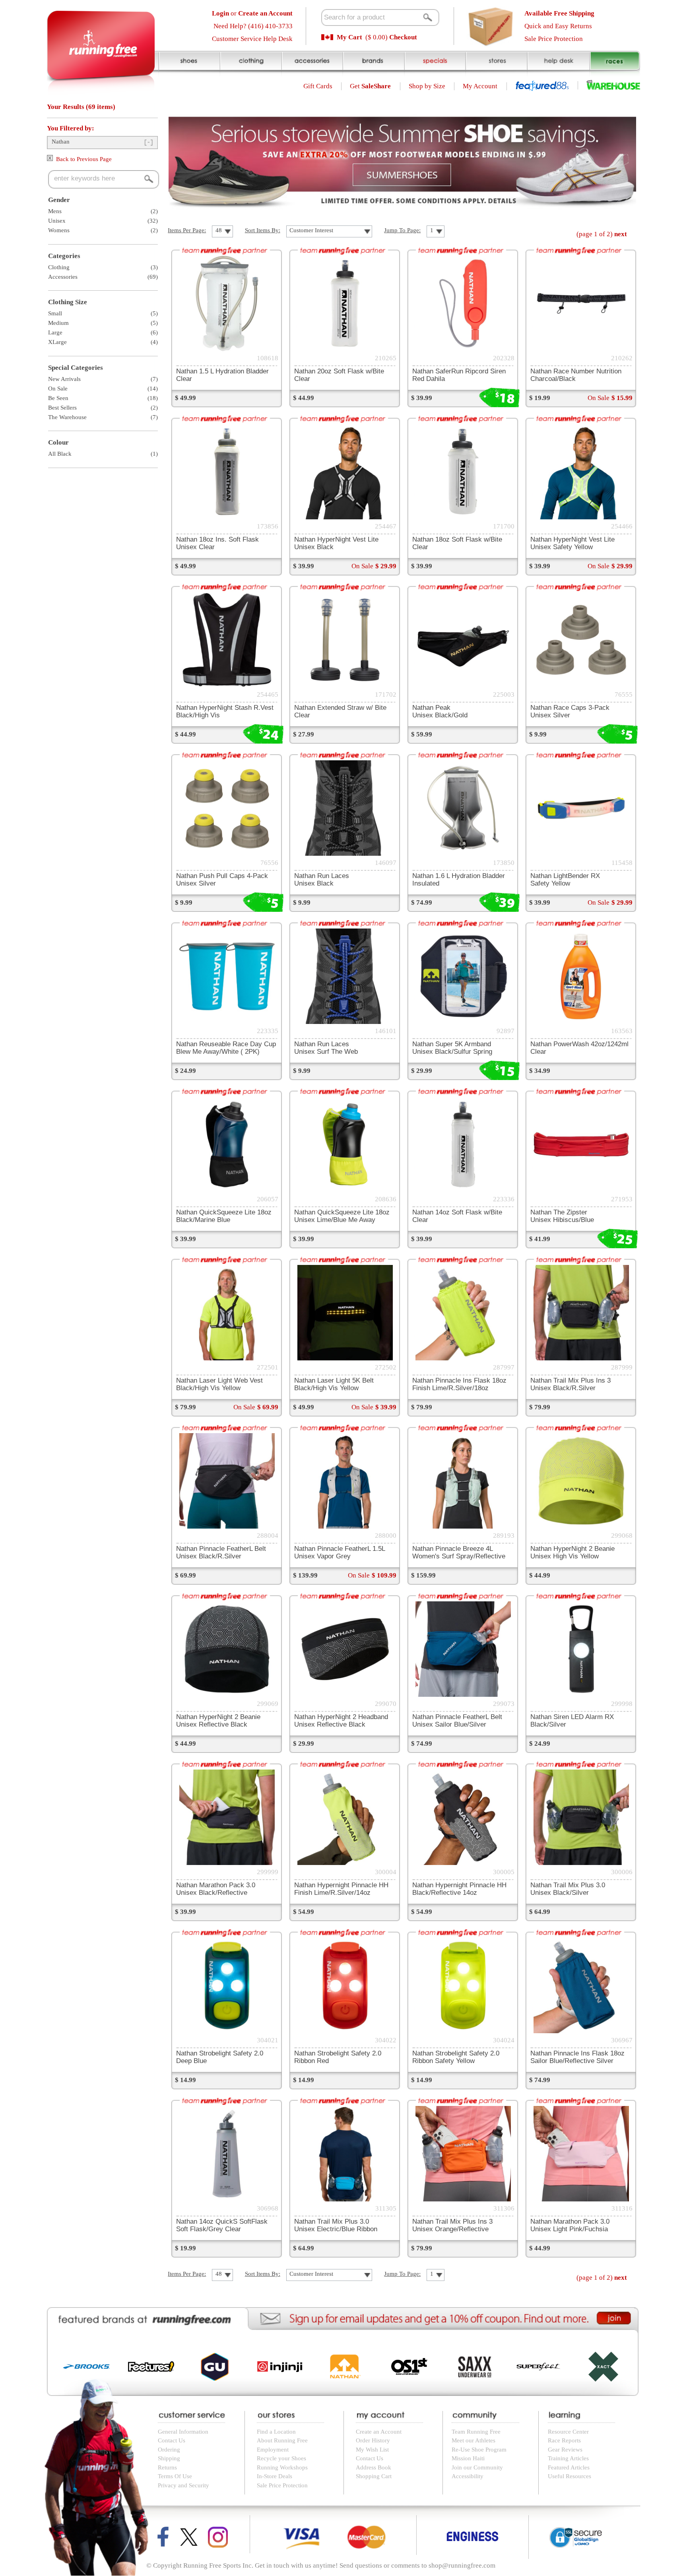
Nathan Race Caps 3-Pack (570, 711)
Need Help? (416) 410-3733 (253, 26)
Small (55, 313)
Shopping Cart (374, 2476)
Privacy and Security (183, 2485)
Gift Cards (318, 86)
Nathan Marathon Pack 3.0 (216, 1889)
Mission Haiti (468, 2458)
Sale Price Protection (554, 39)
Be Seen (58, 398)
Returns (167, 2467)
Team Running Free (476, 2432)
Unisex (57, 221)
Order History (373, 2440)
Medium (58, 323)
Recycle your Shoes (281, 2458)
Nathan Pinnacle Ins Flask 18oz (459, 1384)
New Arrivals (64, 379)
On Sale (58, 389)
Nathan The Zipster (562, 1216)
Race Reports (564, 2440)
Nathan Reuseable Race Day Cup (226, 1048)
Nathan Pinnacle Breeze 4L (459, 1552)
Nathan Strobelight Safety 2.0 (456, 2057)
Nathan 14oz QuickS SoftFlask (222, 2225)
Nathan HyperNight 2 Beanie (572, 1552)
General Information (183, 2432)
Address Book (374, 2467)
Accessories (63, 277)
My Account (480, 86)
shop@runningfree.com (462, 2565)
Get (370, 86)
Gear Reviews (565, 2450)
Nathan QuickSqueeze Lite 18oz (224, 1216)
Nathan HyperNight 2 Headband (341, 1720)
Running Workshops (282, 2467)
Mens (55, 211)
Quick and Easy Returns (558, 26)
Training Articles (568, 2458)
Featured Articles (569, 2467)
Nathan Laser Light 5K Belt (334, 1384)
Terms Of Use (175, 2476)
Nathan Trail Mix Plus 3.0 (568, 1889)
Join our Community (477, 2467)
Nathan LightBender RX (565, 879)
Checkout (403, 37)
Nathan (61, 142)
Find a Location (276, 2432)
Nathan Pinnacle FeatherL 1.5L (340, 1552)
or (252, 13)
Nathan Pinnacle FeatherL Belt (221, 1552)
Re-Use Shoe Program (479, 2450)
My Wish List (372, 2450)
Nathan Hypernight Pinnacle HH (341, 1889)
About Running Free (282, 2440)
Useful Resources (570, 2476)
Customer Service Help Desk (252, 39)
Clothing (59, 267)
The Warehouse (67, 417)
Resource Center (568, 2432)
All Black (60, 454)
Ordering (169, 2450)
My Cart (349, 37)
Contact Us (172, 2440)
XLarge (57, 342)
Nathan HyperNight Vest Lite (572, 543)
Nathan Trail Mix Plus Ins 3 (571, 1384)
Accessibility (468, 2476)
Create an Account (379, 2432)
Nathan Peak (440, 711)
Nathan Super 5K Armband (452, 1048)
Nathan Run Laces (322, 879)
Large (55, 332)
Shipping (169, 2458)
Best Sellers (62, 408)
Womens (59, 230)
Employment (273, 2450)
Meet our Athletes (474, 2440)
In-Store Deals (275, 2476)
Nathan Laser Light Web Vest (219, 1384)
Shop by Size (427, 86)
